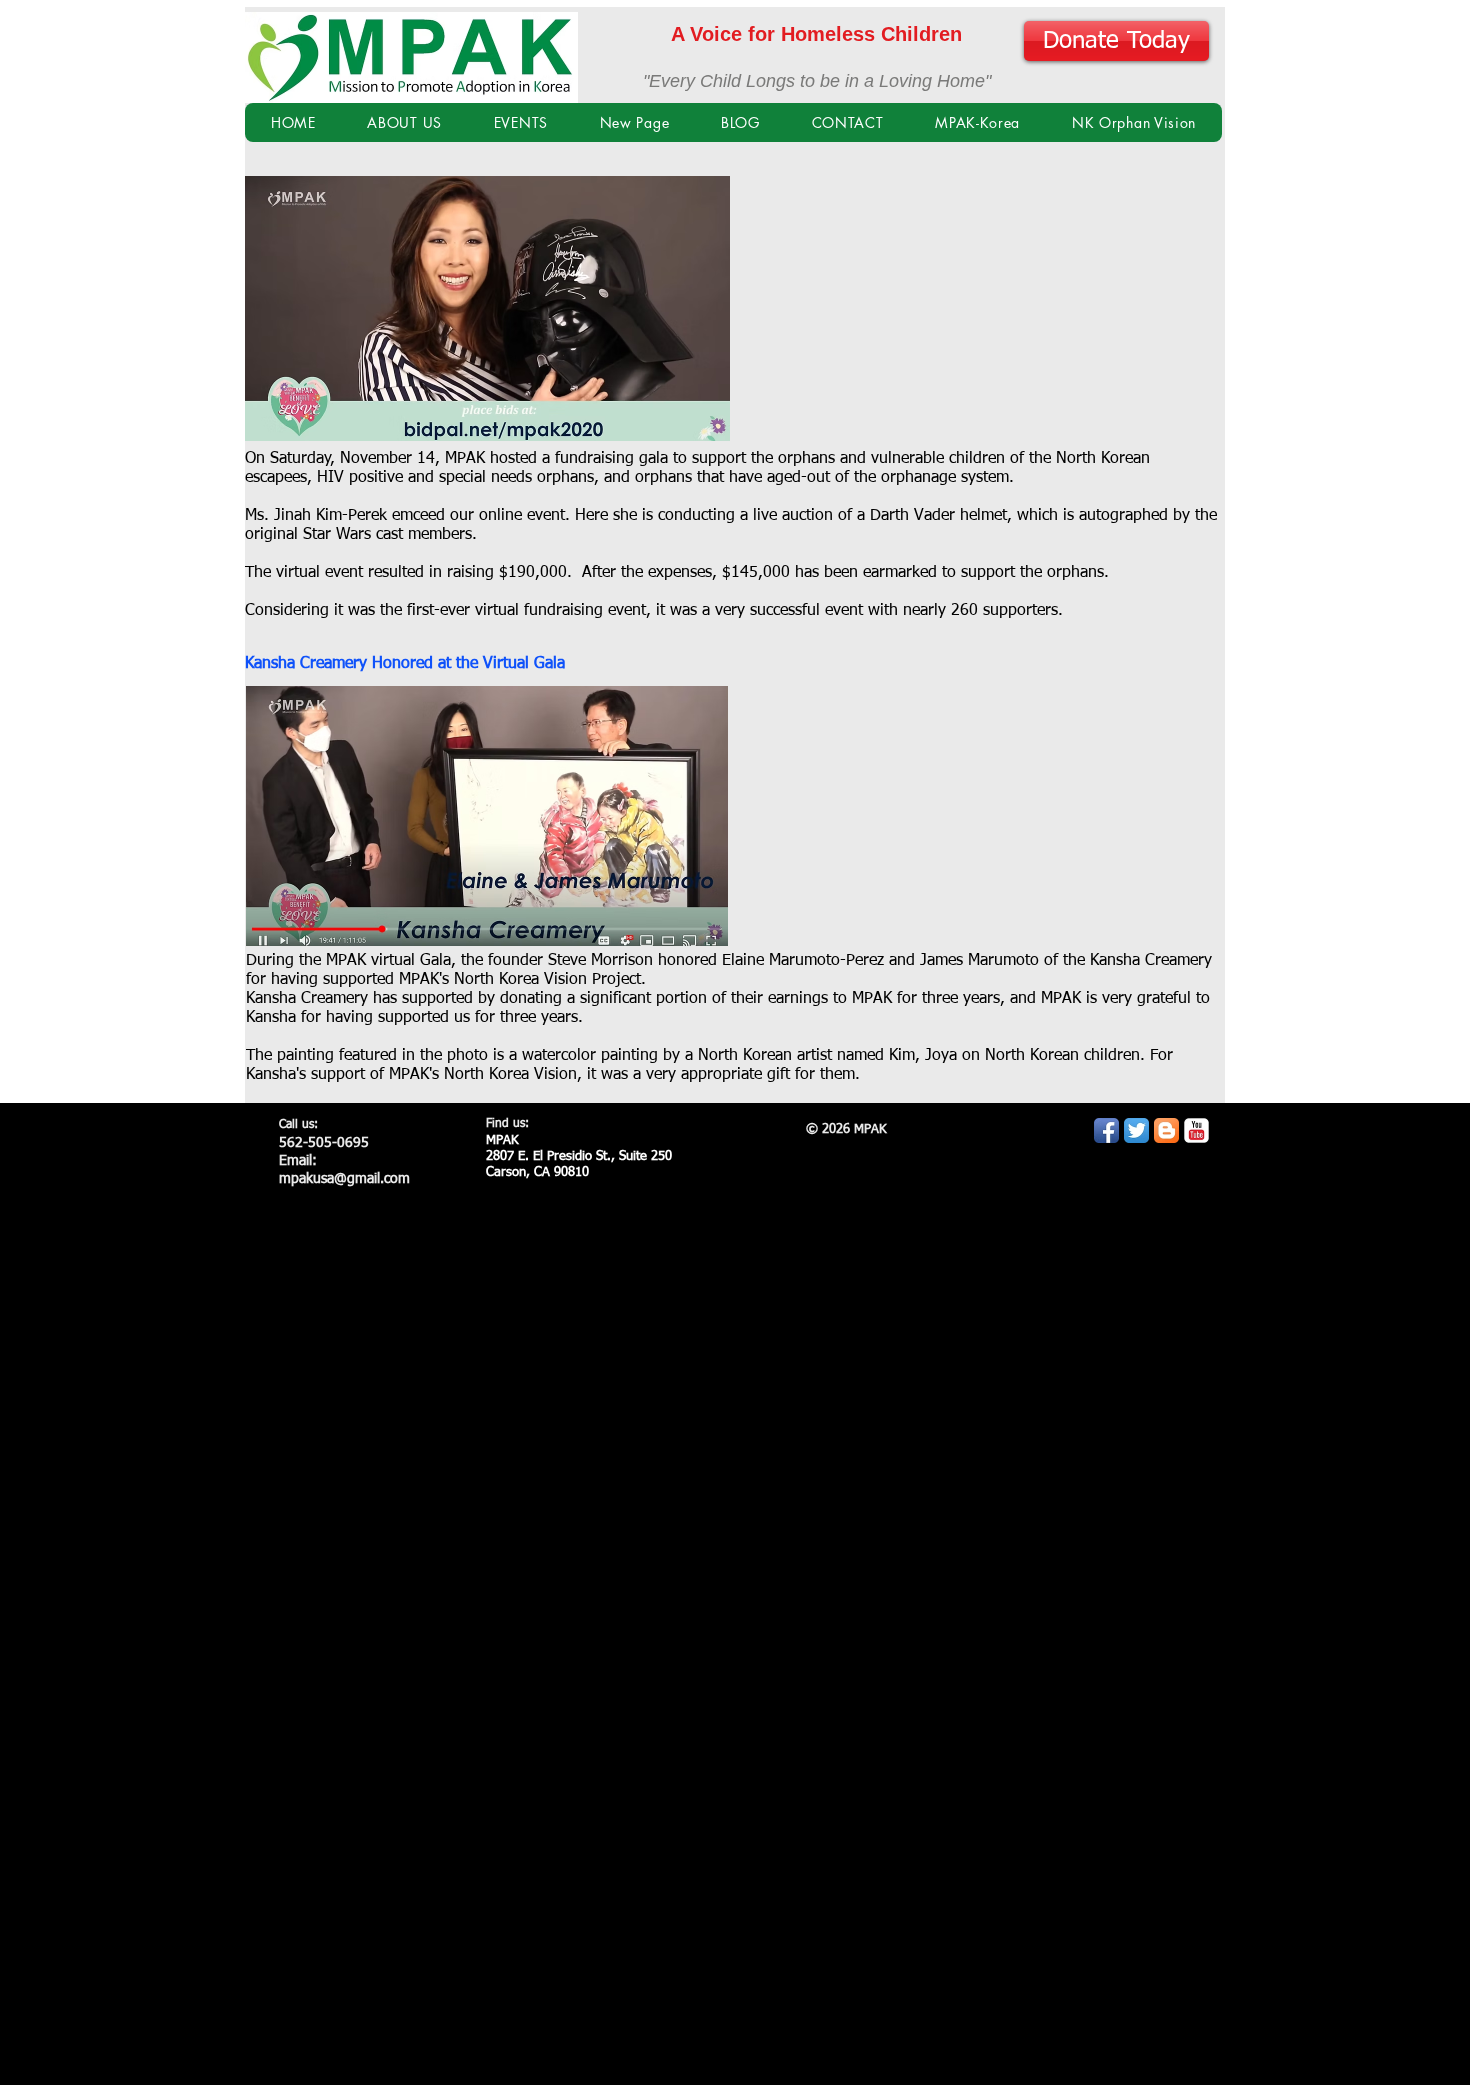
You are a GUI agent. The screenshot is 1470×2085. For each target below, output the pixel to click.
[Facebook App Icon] (1106, 1130)
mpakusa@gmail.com (344, 1179)
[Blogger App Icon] (1166, 1130)
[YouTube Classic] (1196, 1130)
